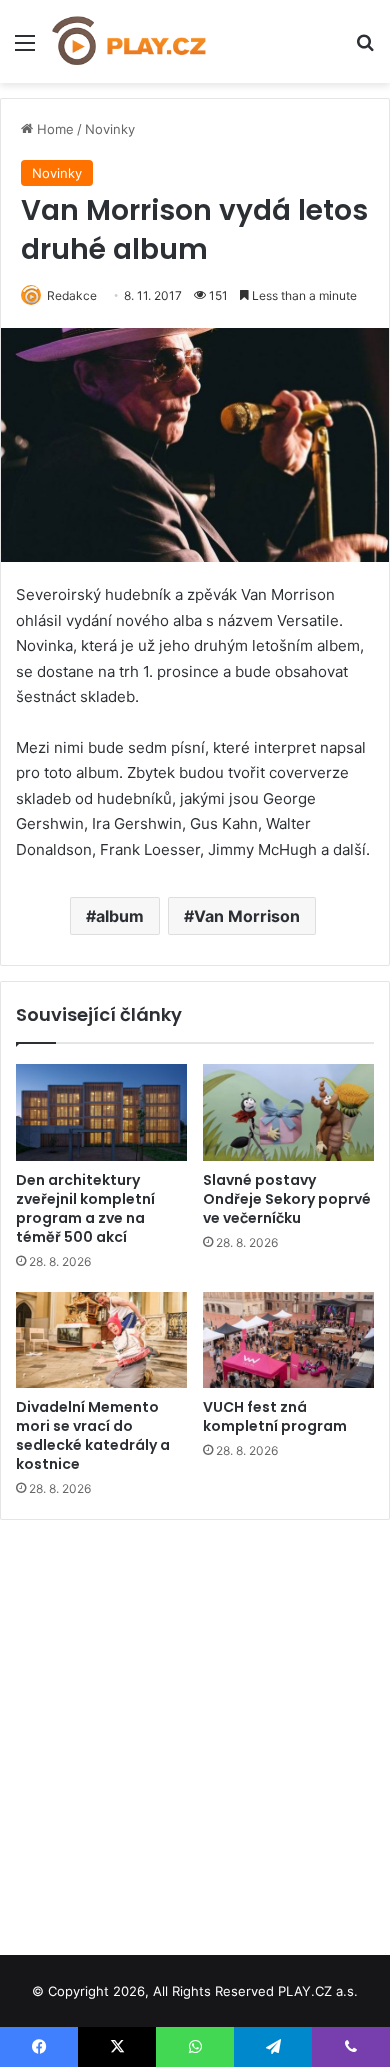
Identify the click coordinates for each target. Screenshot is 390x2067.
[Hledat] (365, 49)
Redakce (72, 295)
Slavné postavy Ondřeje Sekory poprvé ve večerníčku (287, 1199)
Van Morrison (247, 916)
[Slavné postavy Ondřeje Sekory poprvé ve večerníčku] (288, 1112)
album (120, 916)
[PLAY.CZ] (130, 41)
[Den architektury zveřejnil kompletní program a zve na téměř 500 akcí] (101, 1112)
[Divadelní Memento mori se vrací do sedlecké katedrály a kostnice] (101, 1340)
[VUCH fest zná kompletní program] (288, 1340)
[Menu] (25, 49)
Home (53, 129)
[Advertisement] (195, 1730)
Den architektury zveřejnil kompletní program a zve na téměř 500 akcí (85, 1208)
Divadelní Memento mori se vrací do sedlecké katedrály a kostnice (93, 1435)
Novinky (110, 129)
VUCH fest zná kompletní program (275, 1416)
